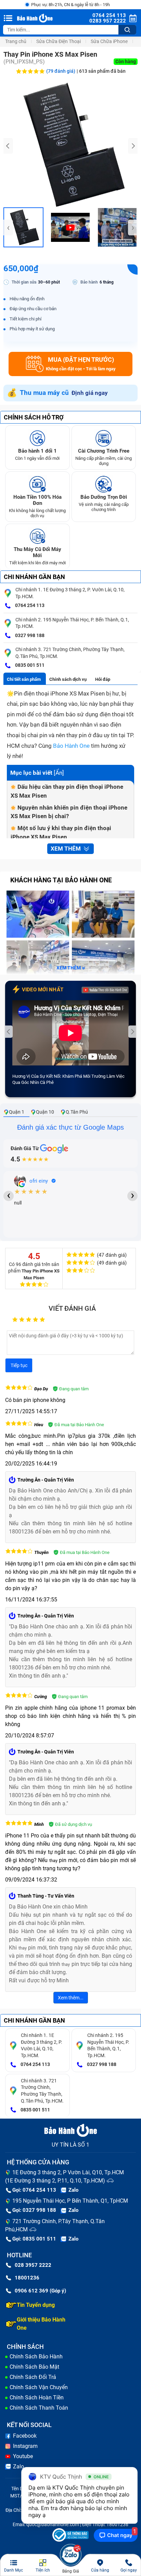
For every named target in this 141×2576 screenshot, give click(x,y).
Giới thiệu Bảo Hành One (41, 2324)
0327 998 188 (29, 635)
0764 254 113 (29, 605)
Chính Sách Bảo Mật (34, 2367)
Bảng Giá (71, 2571)
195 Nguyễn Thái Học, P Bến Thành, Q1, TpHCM (70, 2201)
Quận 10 (45, 1112)
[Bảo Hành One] (35, 18)
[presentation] (8, 146)
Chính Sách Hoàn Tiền (37, 2398)
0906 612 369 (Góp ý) (40, 2291)
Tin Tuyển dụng (36, 2305)
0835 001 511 (29, 665)
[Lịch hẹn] (133, 18)
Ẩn (59, 773)
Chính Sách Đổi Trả (33, 2377)
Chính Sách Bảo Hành (36, 2357)
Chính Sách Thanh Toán (39, 2408)
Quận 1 (17, 1112)
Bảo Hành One (71, 746)
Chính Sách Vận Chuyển (39, 2387)
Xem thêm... (71, 1998)
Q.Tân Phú (77, 1112)
